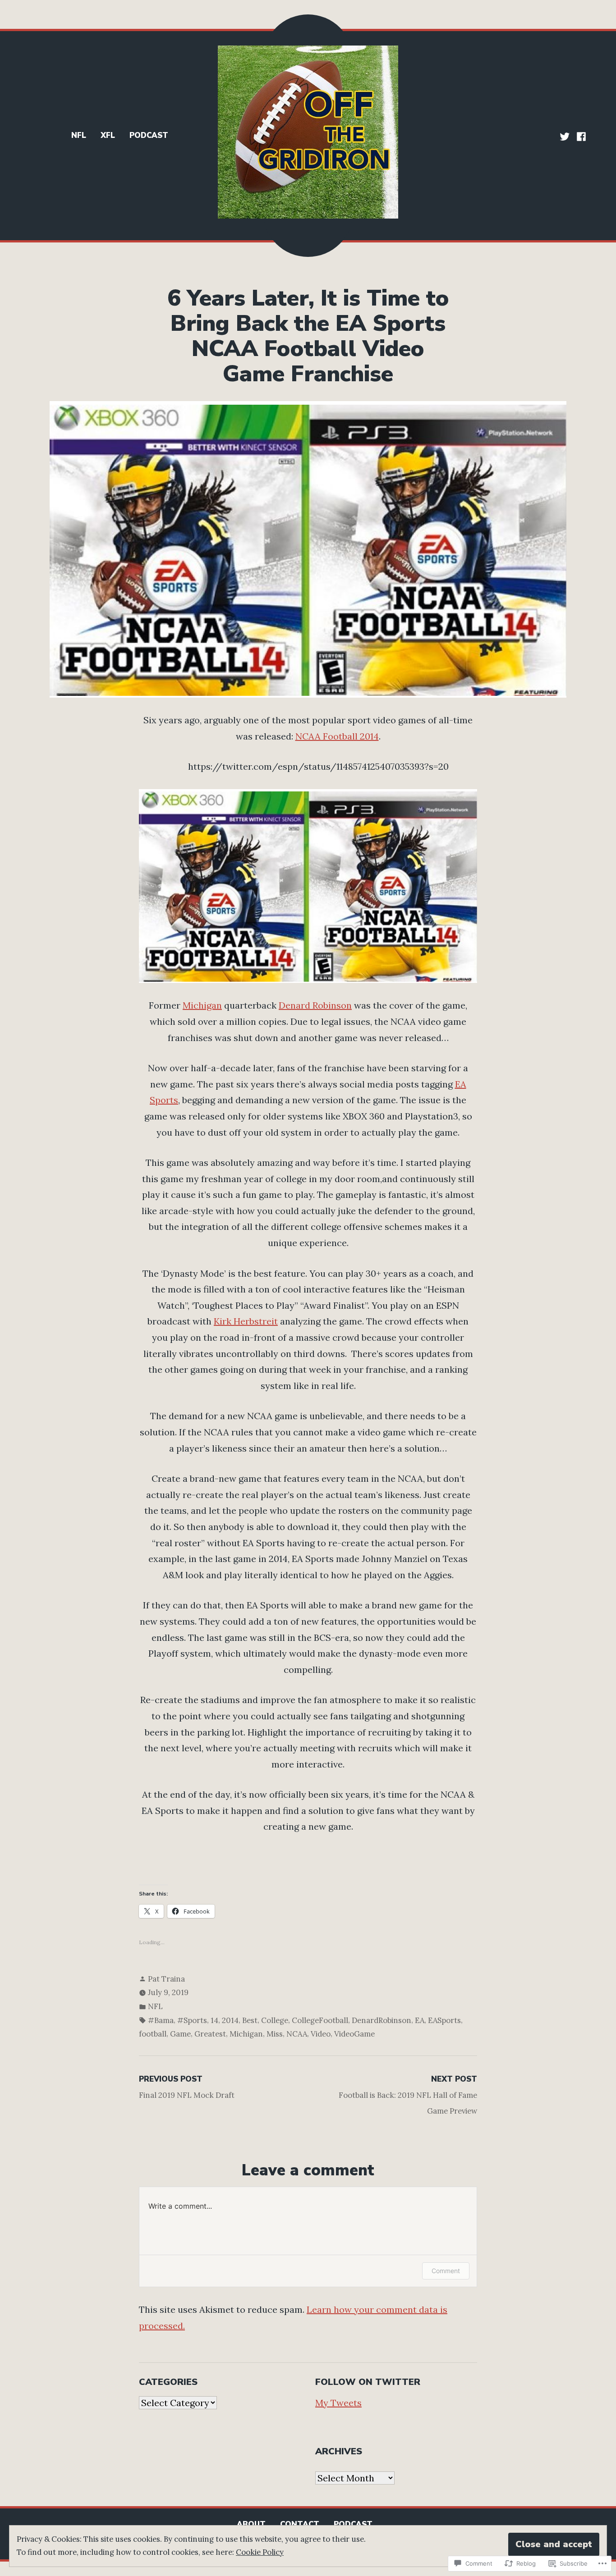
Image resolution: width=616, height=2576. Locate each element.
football (153, 2034)
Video (321, 2034)
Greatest (210, 2034)
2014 (230, 2020)
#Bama (161, 2020)
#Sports (192, 2020)
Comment (446, 2271)
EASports (444, 2020)
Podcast (149, 135)
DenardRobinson (382, 2020)
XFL (108, 135)
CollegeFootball (320, 2020)
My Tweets (338, 2403)
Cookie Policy (260, 2552)
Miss (275, 2034)
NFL (79, 135)
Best (250, 2020)
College (275, 2020)
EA (420, 2020)
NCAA (297, 2034)
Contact (300, 2524)
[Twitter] (566, 136)
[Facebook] (580, 136)
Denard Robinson (315, 1005)
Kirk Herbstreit (246, 1321)
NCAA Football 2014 (337, 736)
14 (214, 2020)
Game (180, 2034)
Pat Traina (166, 1979)
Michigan (202, 1005)
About (251, 2524)
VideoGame (354, 2034)
